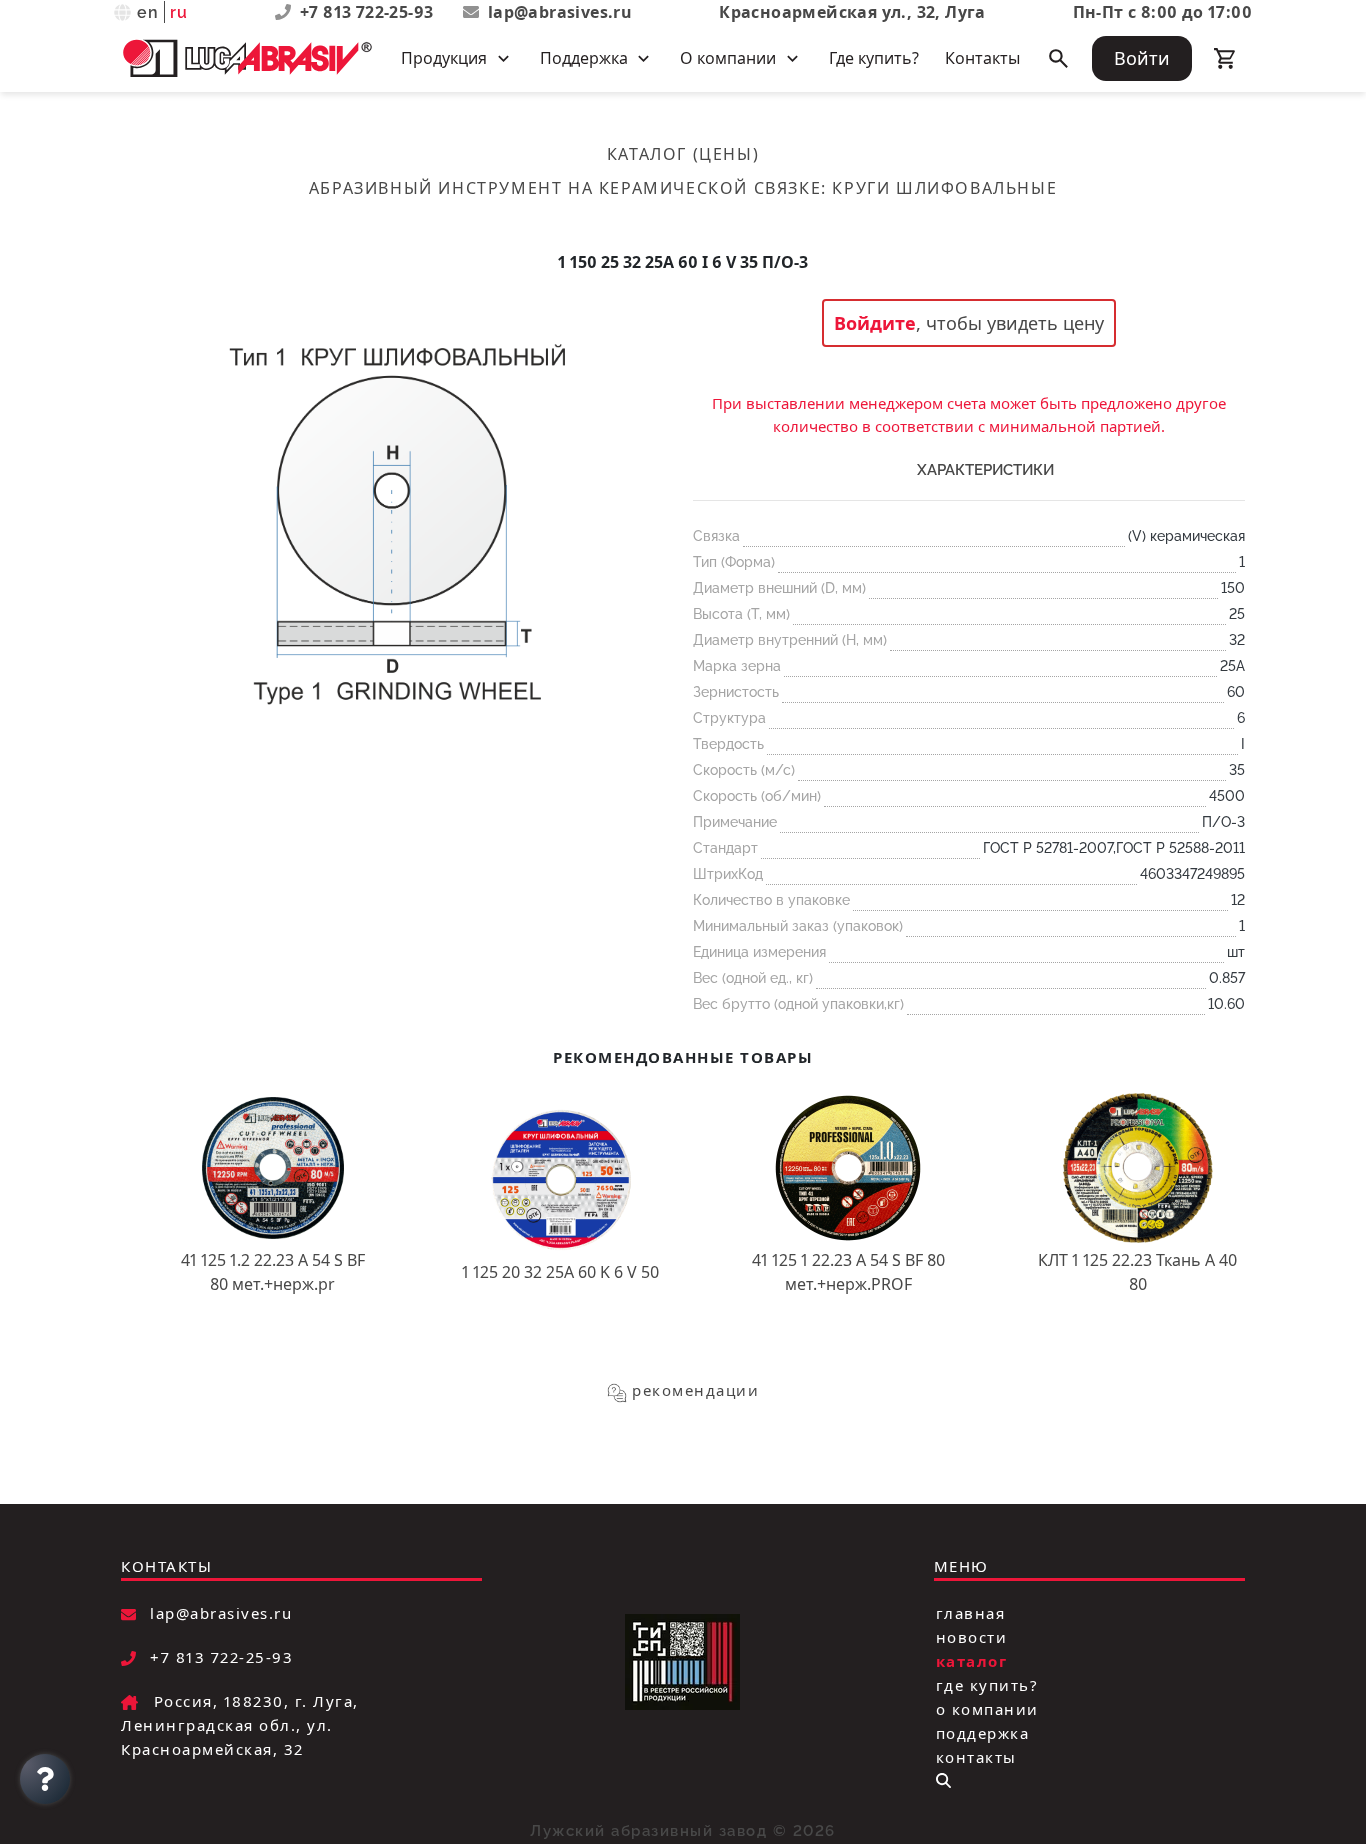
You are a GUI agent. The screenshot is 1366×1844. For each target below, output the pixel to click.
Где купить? (874, 58)
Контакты (982, 58)
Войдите (875, 323)
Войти (1142, 58)
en (148, 12)
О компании (987, 1709)
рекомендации (695, 1390)
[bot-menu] (943, 1780)
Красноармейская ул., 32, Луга (852, 12)
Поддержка (983, 1733)
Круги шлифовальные (944, 188)
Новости (972, 1637)
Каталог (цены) (683, 154)
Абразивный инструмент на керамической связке (565, 188)
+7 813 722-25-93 (369, 12)
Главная (971, 1613)
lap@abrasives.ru (560, 12)
